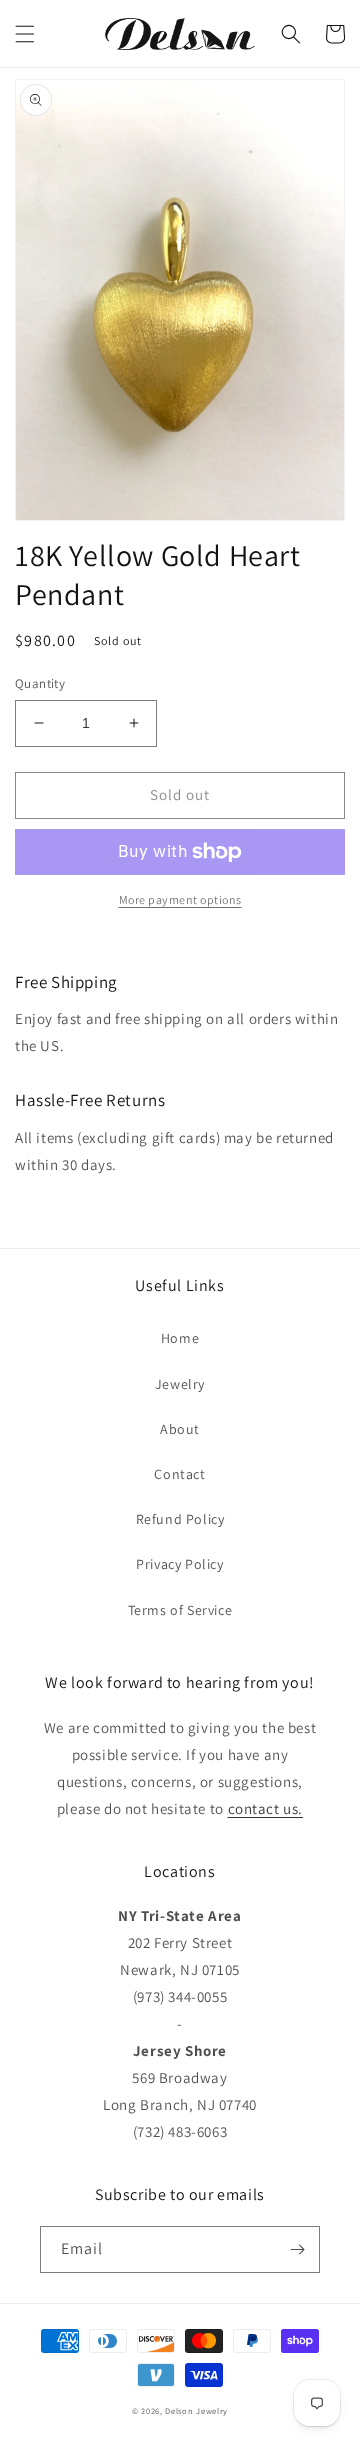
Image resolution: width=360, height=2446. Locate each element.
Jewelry (180, 1384)
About (180, 1429)
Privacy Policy (179, 1564)
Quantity (40, 683)
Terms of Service (180, 1610)
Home (180, 1338)
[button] (25, 34)
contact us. (266, 1808)
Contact (179, 1474)
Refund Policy (180, 1519)
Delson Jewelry (196, 2410)
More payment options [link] (180, 899)
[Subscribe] (297, 2249)
